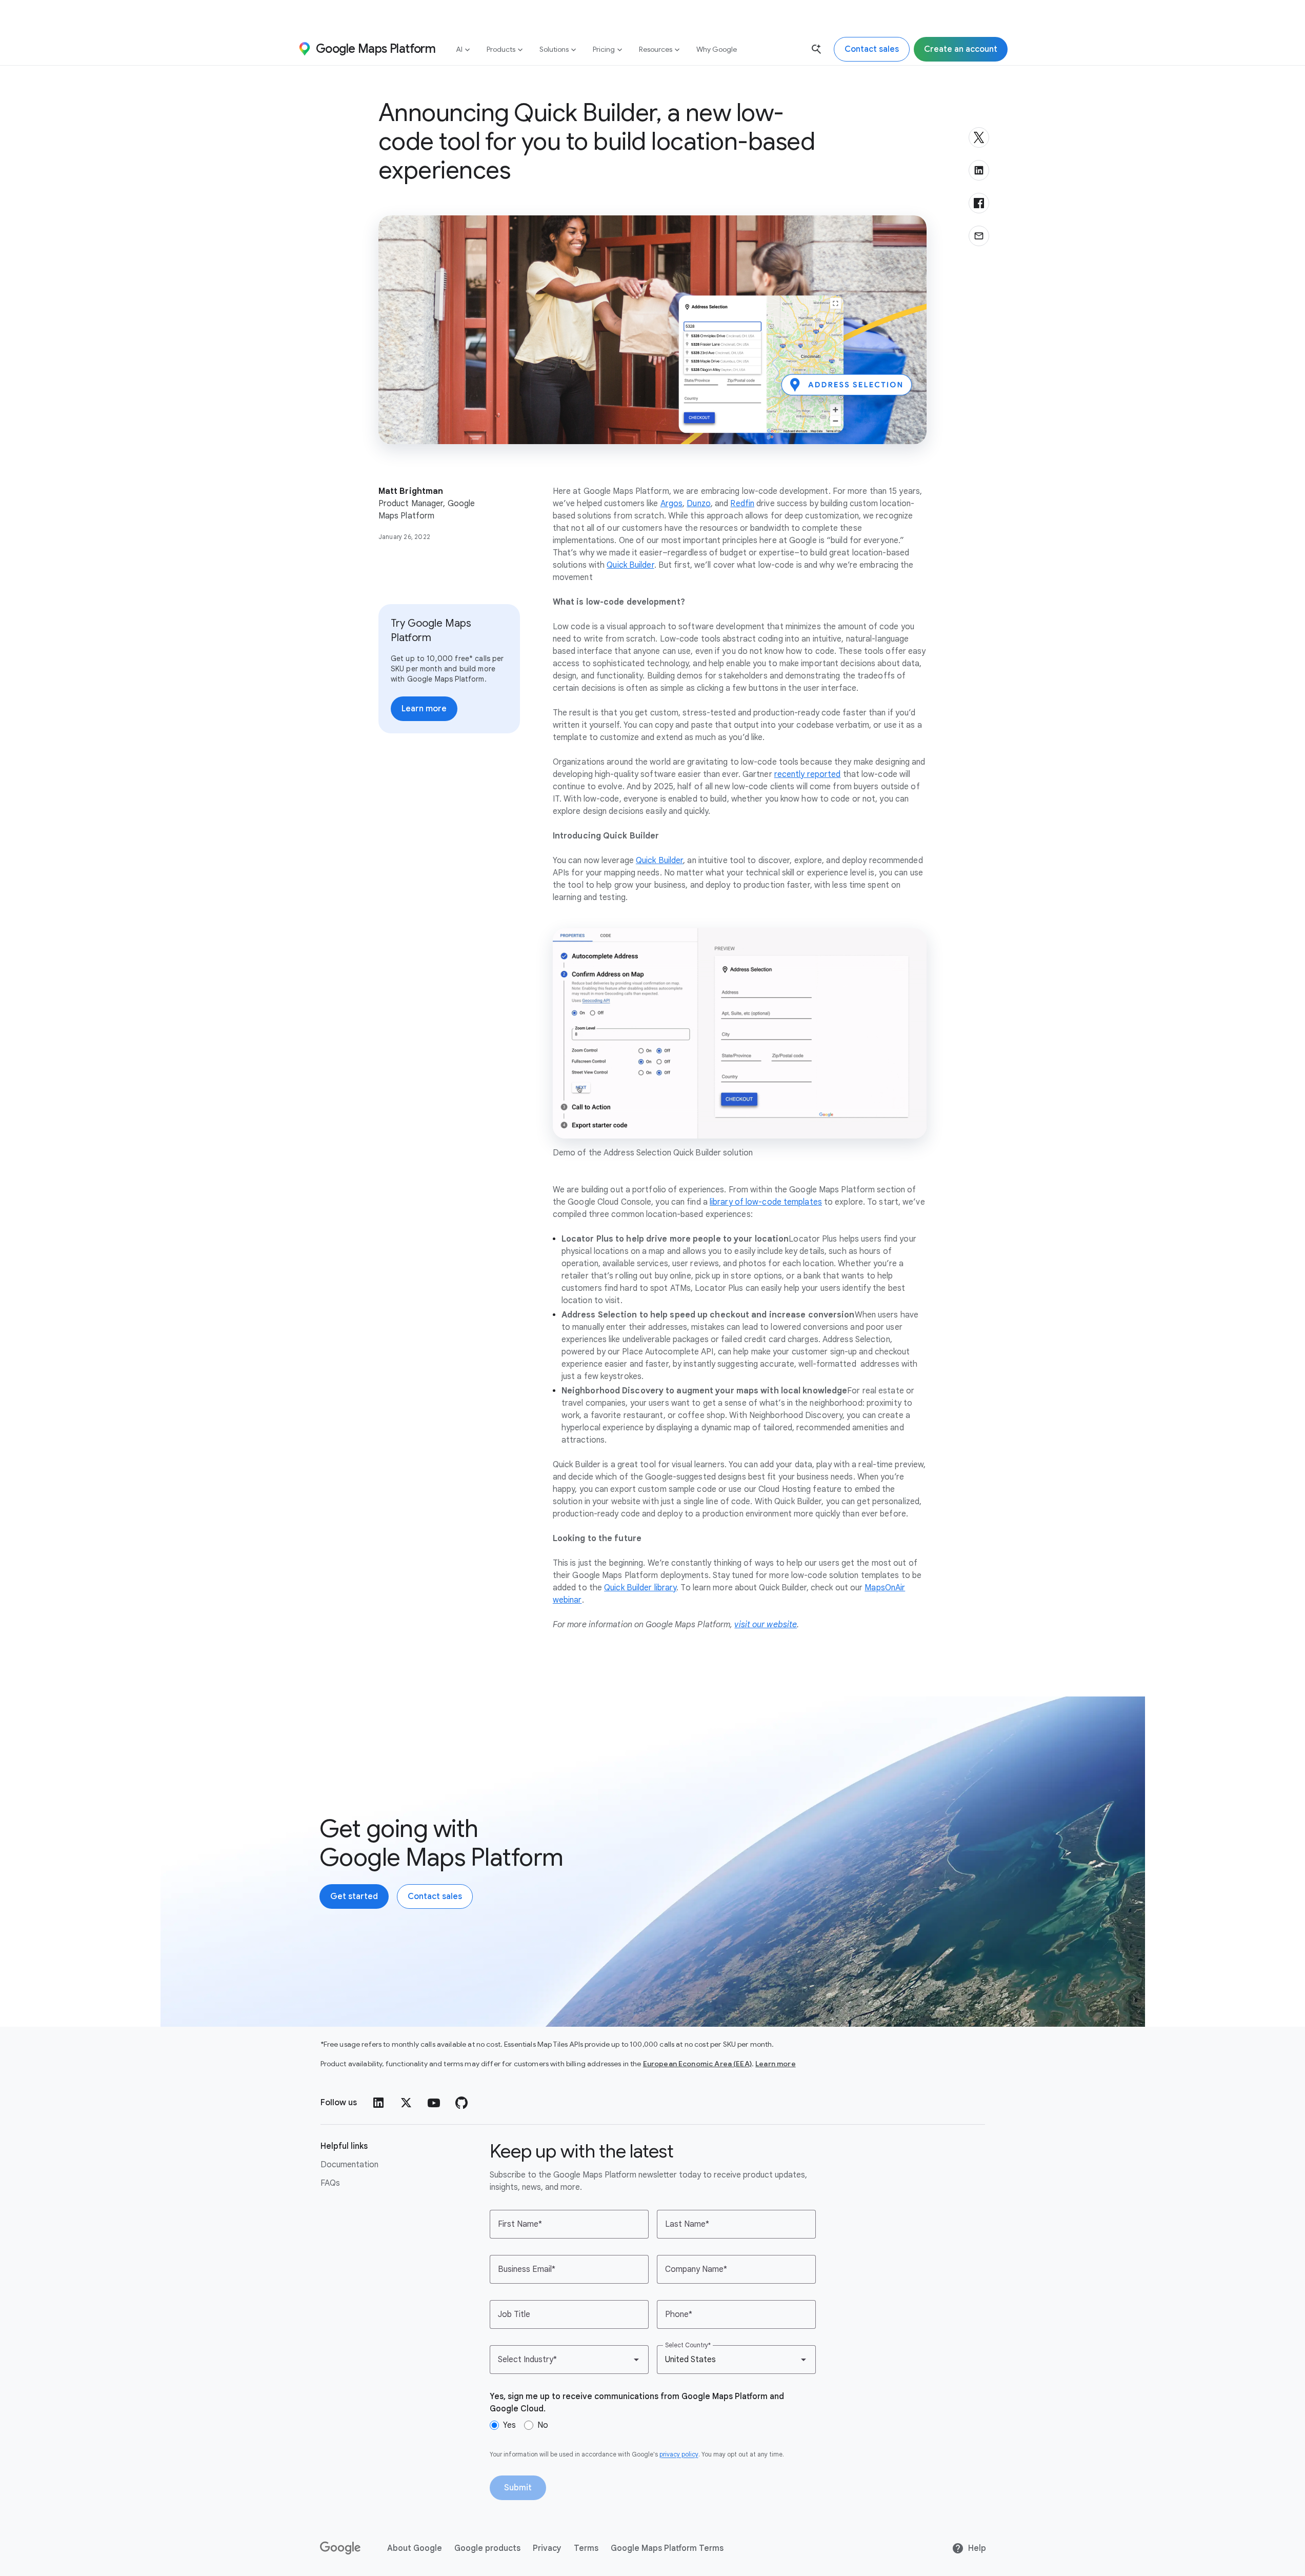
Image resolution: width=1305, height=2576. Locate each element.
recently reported (808, 774)
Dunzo (699, 504)
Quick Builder (630, 565)
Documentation (349, 2165)
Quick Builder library (640, 1588)
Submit (518, 2488)
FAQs (330, 2183)
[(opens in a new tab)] (341, 2548)
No (543, 2425)
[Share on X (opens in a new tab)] (979, 137)
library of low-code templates (766, 1202)
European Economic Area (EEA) (697, 2064)
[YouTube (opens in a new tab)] (434, 2103)
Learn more (776, 2064)
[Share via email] (979, 236)
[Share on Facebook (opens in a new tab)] (979, 203)
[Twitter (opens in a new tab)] (406, 2103)
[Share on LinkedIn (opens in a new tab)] (979, 170)
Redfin (742, 504)
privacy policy (679, 2454)
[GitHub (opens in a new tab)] (461, 2103)
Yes (509, 2425)
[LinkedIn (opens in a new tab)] (378, 2103)
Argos (672, 504)
